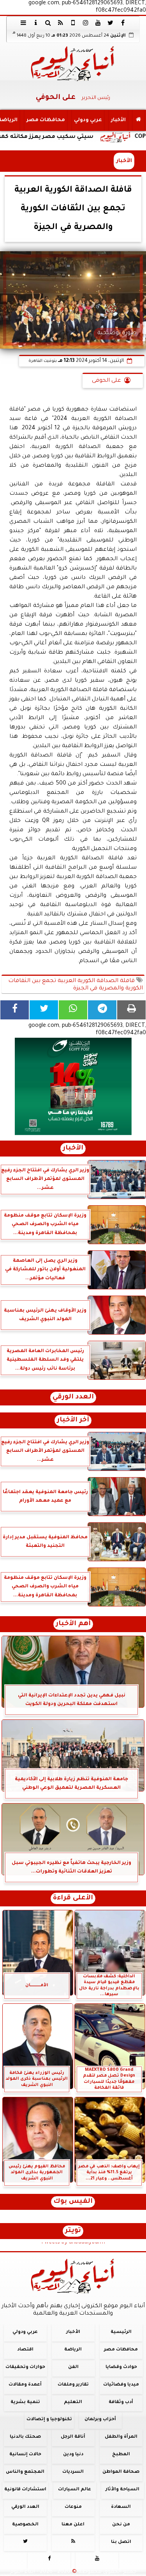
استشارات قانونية (25, 2490)
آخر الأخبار (73, 1420)
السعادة (121, 2507)
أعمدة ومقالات (25, 2385)
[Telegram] (102, 1010)
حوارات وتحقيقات (25, 2367)
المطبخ (121, 2455)
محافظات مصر (46, 120)
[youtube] (98, 23)
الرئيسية (121, 2332)
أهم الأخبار (73, 1624)
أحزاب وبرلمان (100, 2420)
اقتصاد (25, 2350)
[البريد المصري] (73, 1086)
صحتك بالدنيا (25, 2437)
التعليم (73, 2402)
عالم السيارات (75, 2490)
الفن (73, 2367)
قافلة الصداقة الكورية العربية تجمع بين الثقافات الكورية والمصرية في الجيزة (76, 985)
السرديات (73, 2472)
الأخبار (118, 120)
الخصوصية (25, 2525)
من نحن (121, 2525)
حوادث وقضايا (121, 2367)
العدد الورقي (73, 1397)
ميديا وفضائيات (121, 2385)
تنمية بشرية (25, 2402)
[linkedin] (86, 23)
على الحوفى (106, 381)
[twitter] (111, 23)
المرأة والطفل (121, 2437)
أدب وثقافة (121, 2402)
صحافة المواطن (121, 2472)
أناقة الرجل (73, 2437)
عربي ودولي (88, 120)
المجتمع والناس (25, 2472)
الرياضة (73, 2350)
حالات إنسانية (25, 2455)
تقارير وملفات (73, 2385)
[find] (48, 23)
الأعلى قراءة (73, 1898)
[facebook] (123, 23)
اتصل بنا (121, 2542)
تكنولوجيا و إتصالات (49, 2420)
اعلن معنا (73, 2525)
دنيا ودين (73, 2455)
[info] (36, 23)
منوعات (73, 2507)
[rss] (61, 23)
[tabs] (23, 23)
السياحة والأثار (122, 2490)
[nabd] (73, 23)
